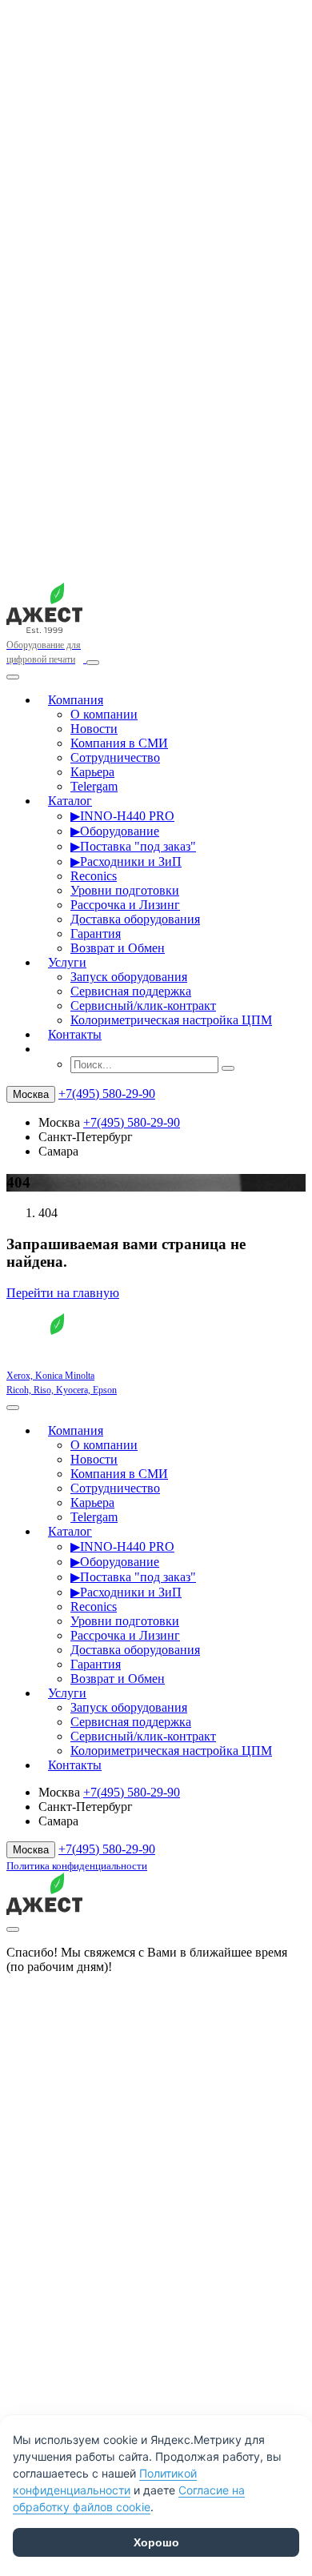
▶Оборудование (115, 831)
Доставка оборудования (135, 919)
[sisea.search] (228, 1068)
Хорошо (156, 2542)
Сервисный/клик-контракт (143, 1006)
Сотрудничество (115, 757)
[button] (48, 1049)
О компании (104, 714)
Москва (31, 1094)
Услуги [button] (67, 962)
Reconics (94, 876)
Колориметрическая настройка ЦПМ (171, 1020)
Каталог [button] (70, 801)
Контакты (75, 1034)
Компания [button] (76, 700)
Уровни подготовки (125, 890)
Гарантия (96, 933)
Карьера (92, 772)
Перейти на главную (63, 1293)
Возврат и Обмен (118, 948)
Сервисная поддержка (131, 991)
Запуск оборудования (129, 977)
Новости (94, 729)
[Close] (13, 677)
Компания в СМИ (119, 743)
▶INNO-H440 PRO (122, 816)
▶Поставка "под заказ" (133, 846)
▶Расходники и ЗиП (126, 861)
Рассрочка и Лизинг (125, 905)
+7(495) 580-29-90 (107, 1094)
